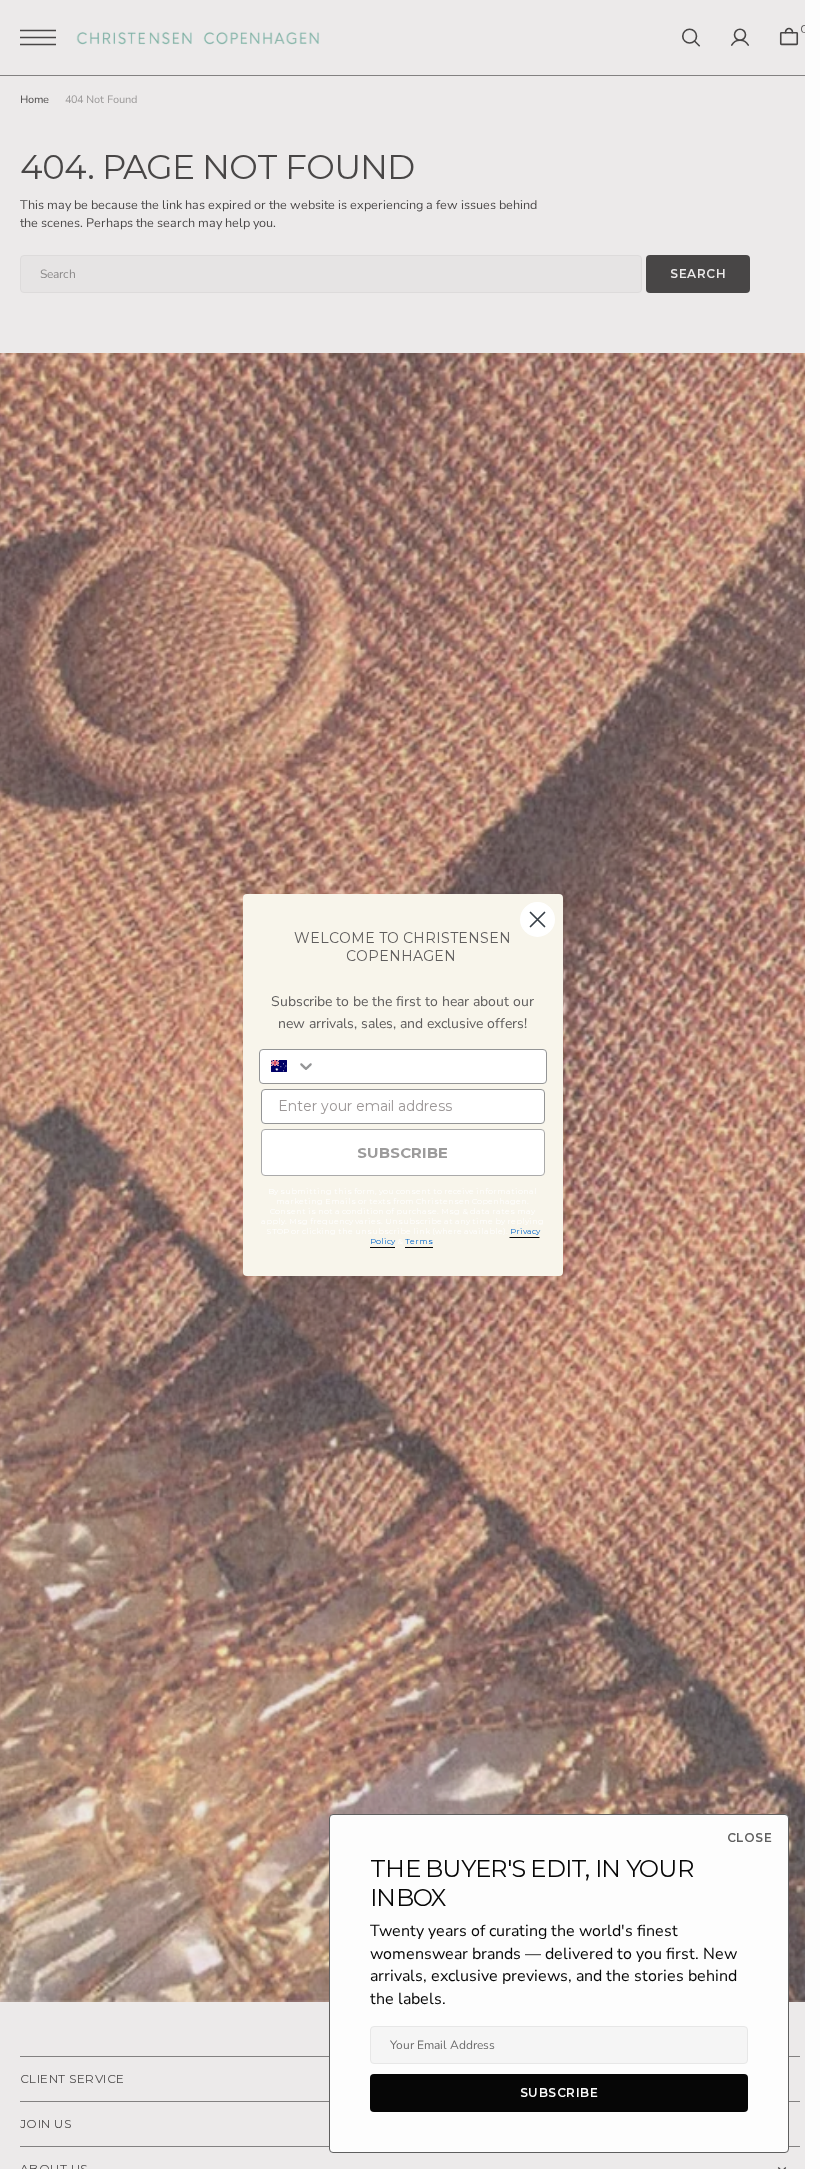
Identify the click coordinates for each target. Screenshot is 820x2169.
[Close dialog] (537, 919)
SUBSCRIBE (402, 1152)
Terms (419, 1241)
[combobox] (288, 1066)
